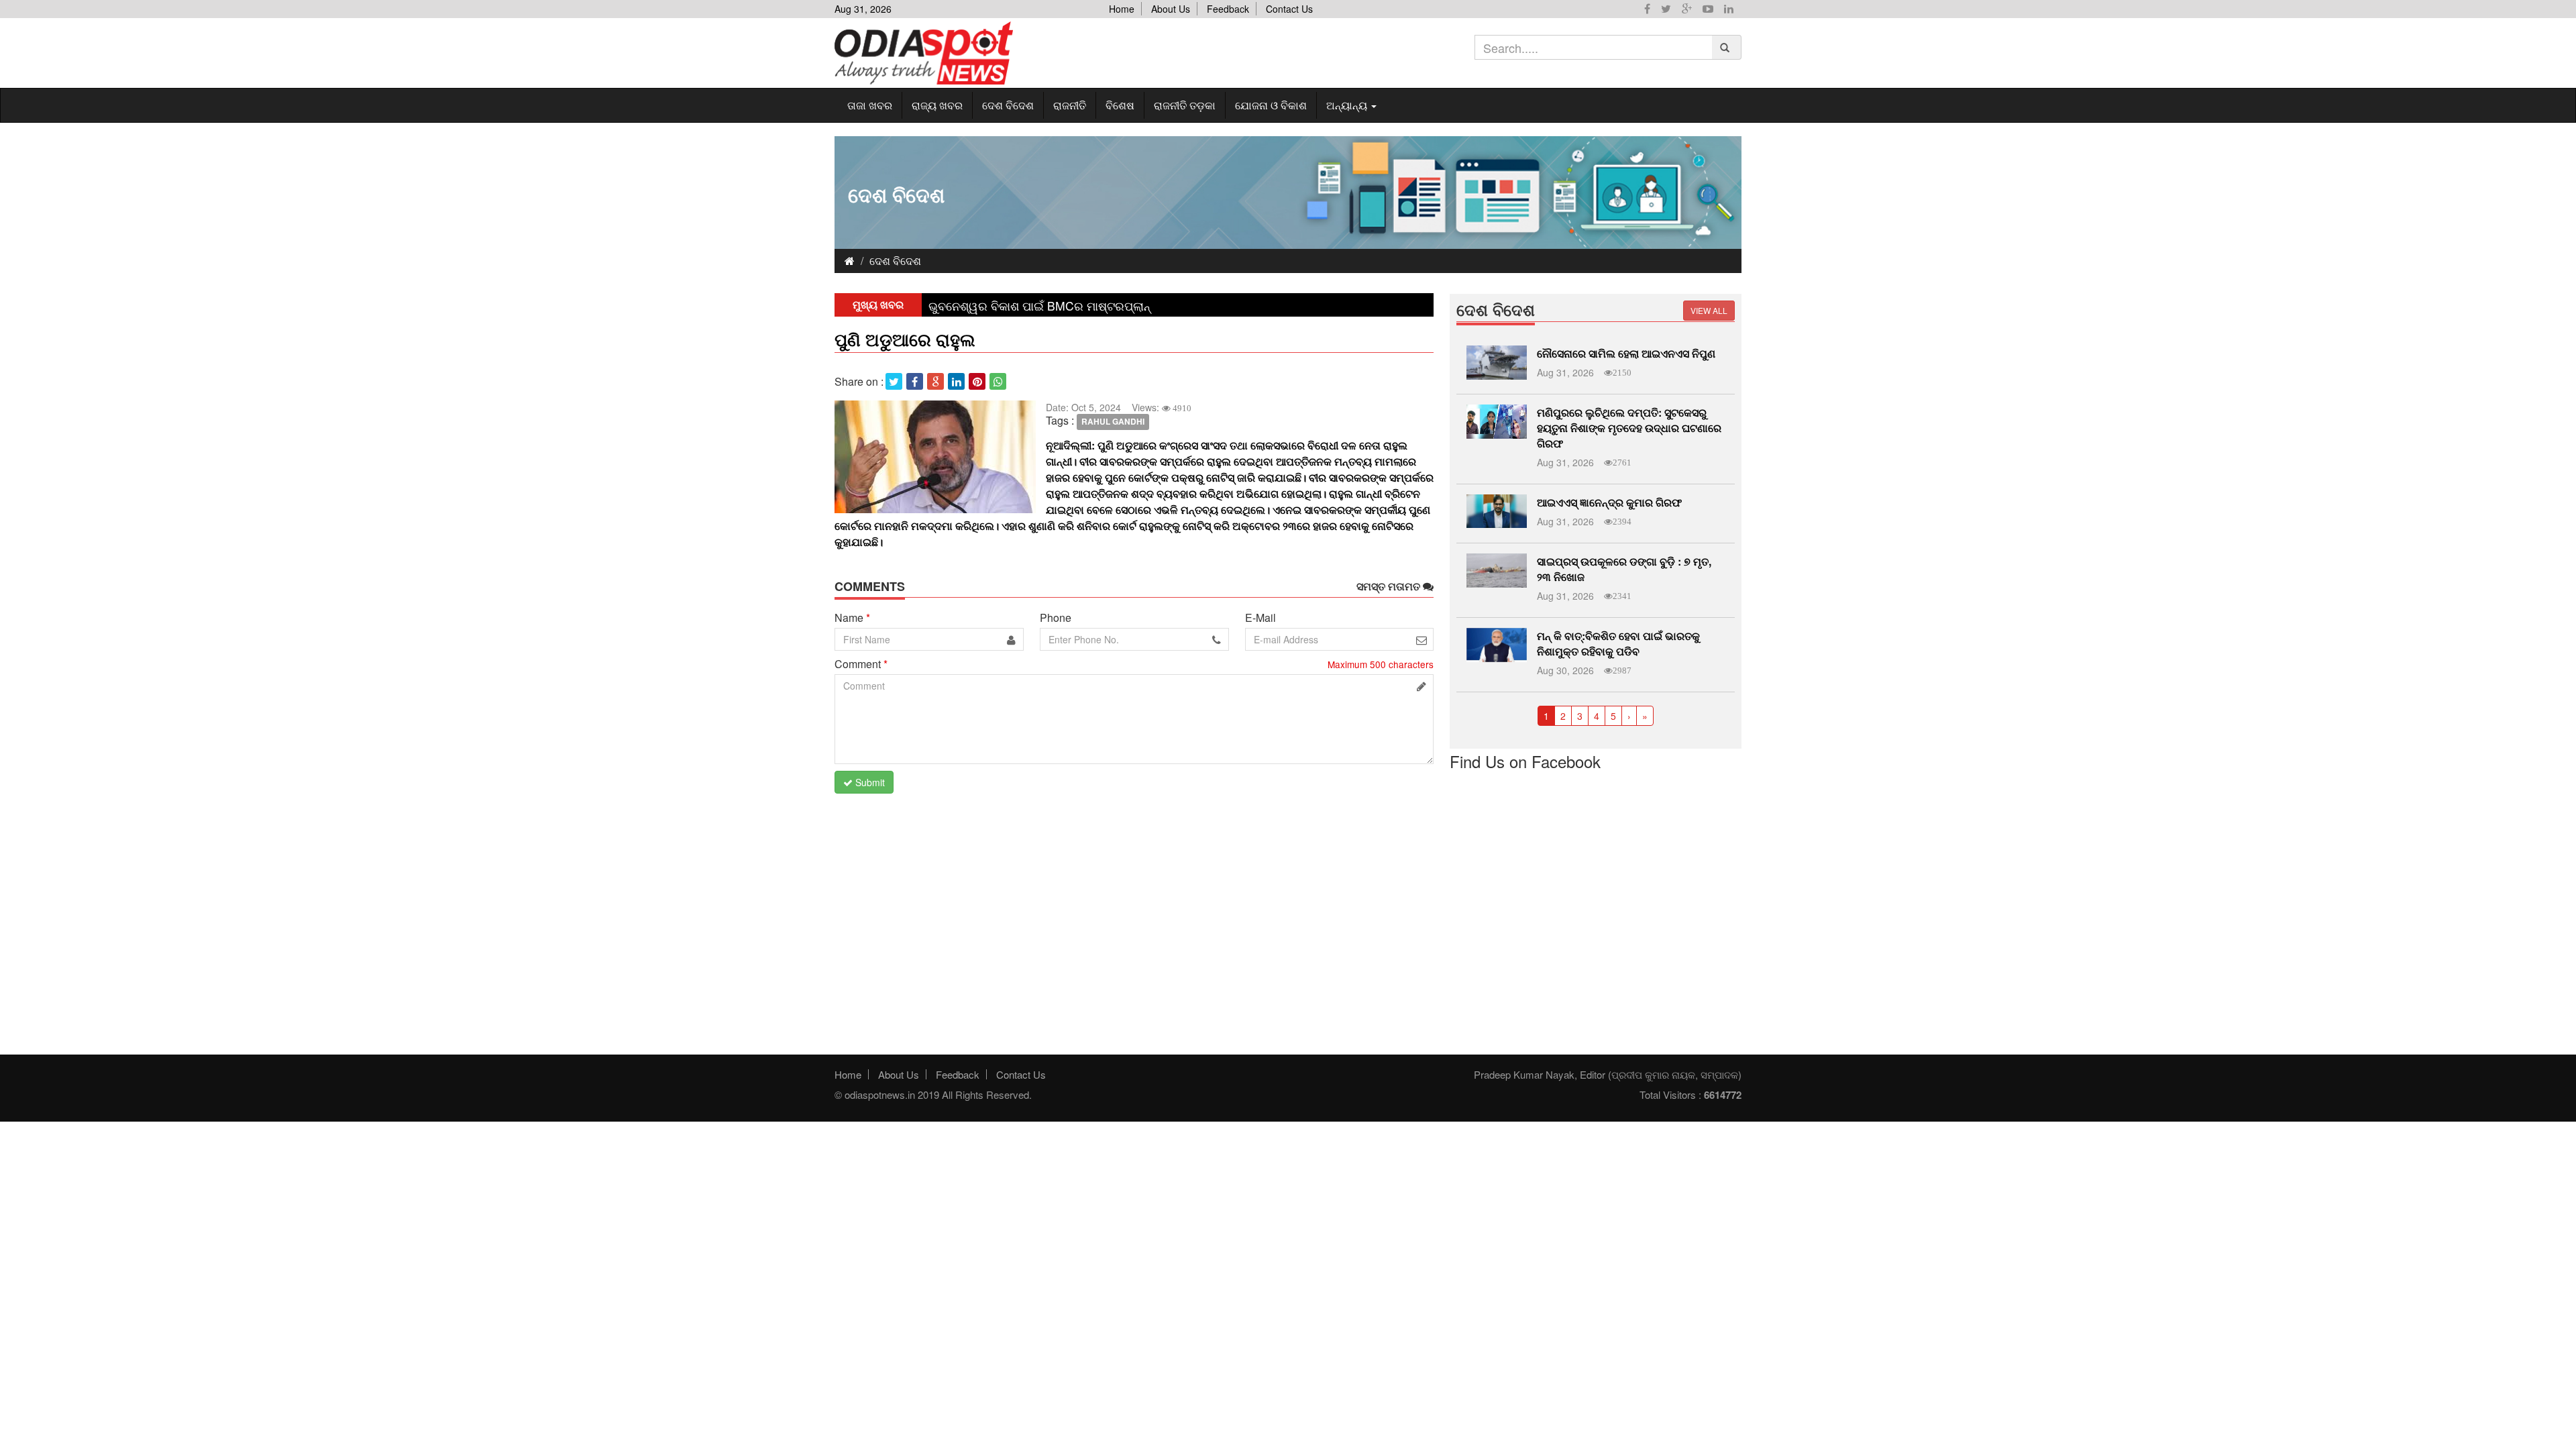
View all (1709, 310)
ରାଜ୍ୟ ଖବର (937, 105)
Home (1122, 9)
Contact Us (1289, 9)
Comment (861, 664)
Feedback (1228, 9)
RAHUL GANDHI (1113, 421)
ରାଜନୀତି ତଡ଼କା (1185, 105)
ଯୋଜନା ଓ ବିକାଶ (1271, 105)
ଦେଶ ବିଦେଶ (1008, 105)
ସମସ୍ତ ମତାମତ (1390, 586)
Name (852, 618)
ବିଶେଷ (1120, 105)
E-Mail (1260, 618)
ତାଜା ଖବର (870, 105)
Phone (1056, 618)
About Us (1171, 9)
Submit (869, 782)
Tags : (1060, 421)
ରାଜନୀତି (1070, 105)
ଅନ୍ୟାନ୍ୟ (1348, 105)
